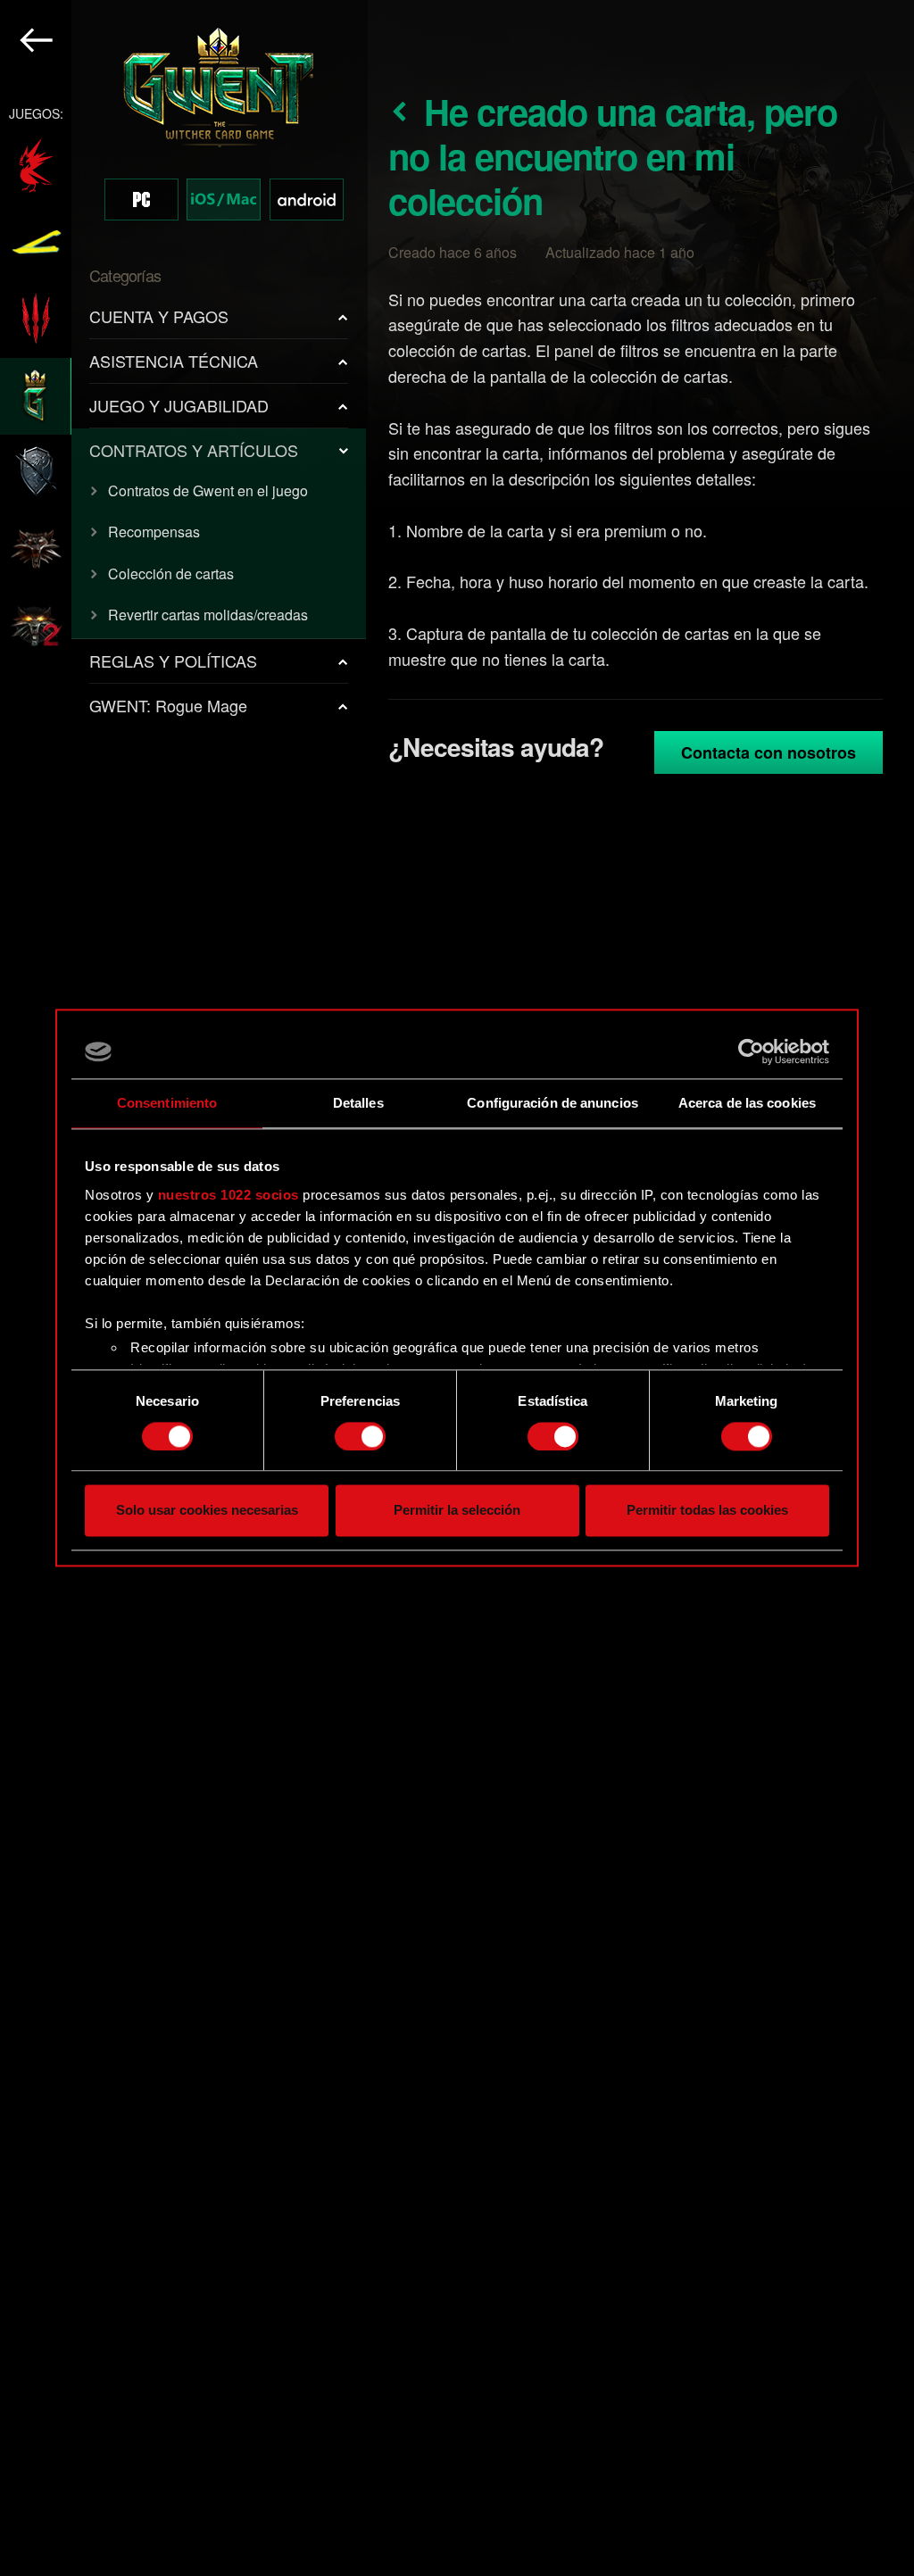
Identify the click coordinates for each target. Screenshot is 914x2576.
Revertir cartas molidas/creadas (208, 615)
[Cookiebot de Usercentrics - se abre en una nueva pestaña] (751, 1051)
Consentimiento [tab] (167, 1103)
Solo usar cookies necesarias (207, 1511)
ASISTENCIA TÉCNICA (174, 361)
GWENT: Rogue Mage (168, 705)
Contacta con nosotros (769, 752)
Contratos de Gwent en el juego (208, 490)
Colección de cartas (171, 573)
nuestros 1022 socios (228, 1195)
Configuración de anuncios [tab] (553, 1103)
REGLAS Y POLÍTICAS (173, 661)
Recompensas (154, 532)
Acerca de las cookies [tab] (747, 1103)
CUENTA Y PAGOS (159, 316)
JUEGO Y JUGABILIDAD (179, 405)
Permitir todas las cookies (707, 1511)
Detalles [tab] (358, 1103)
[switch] (360, 1436)
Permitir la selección (457, 1511)
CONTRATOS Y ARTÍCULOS (194, 450)
